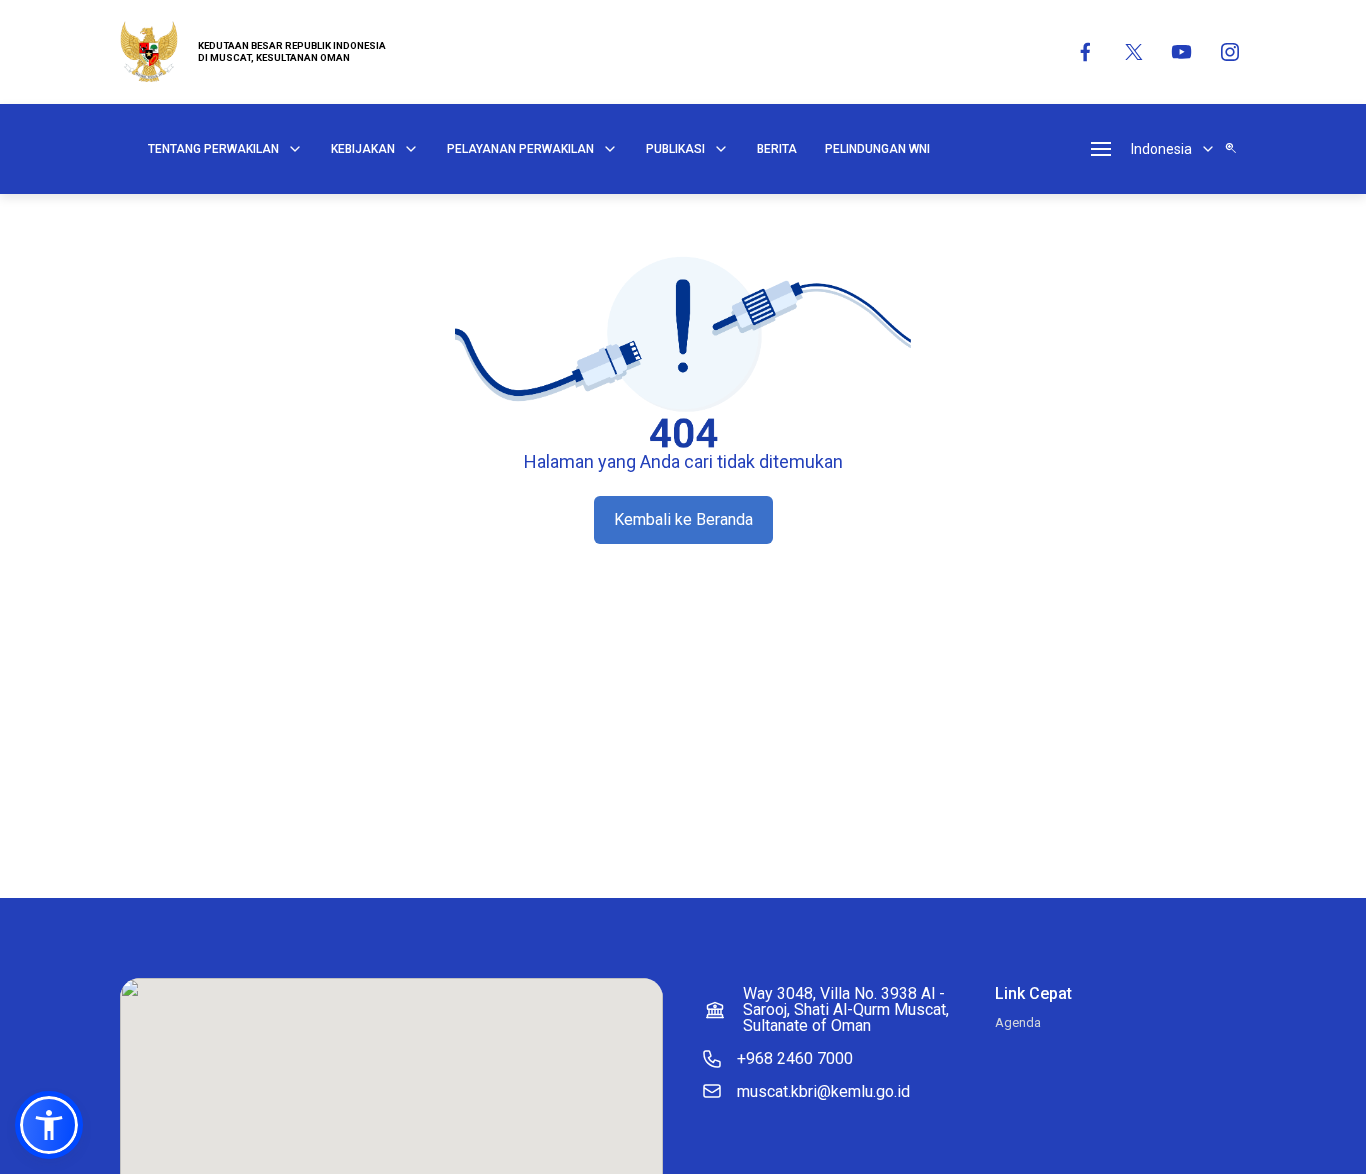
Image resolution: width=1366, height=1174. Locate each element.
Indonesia (1161, 149)
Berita (777, 149)
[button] (49, 1125)
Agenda (1018, 1022)
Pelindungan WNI (877, 149)
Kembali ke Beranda (683, 519)
